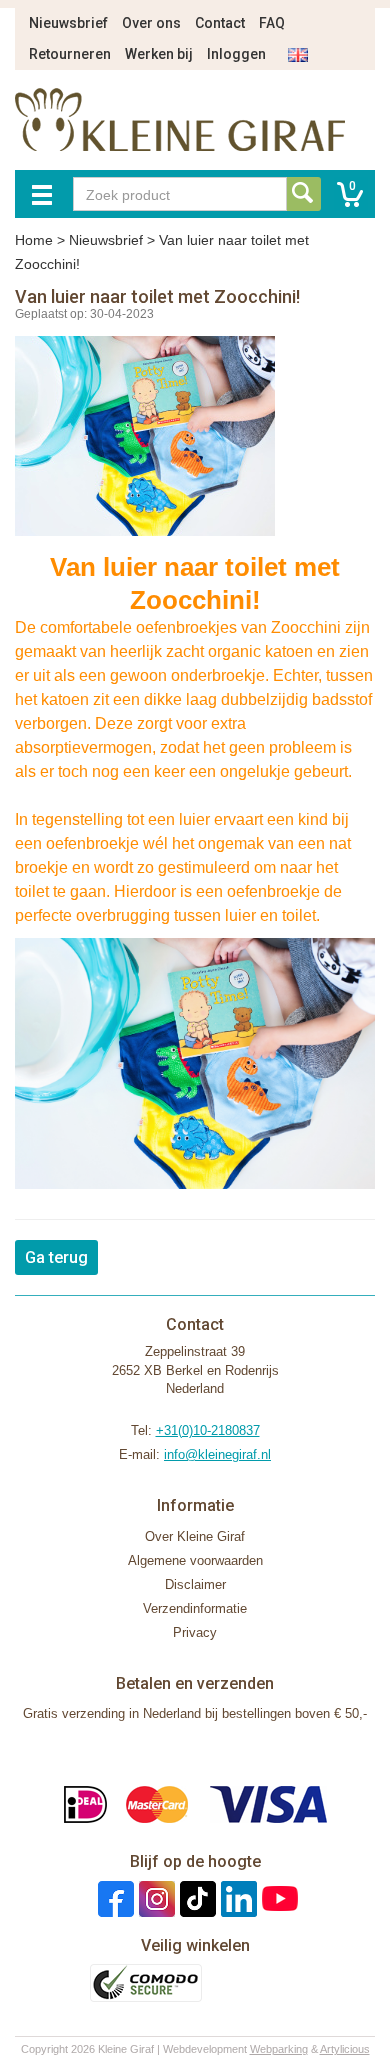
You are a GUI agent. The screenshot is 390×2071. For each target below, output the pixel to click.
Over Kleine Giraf (195, 1536)
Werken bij (159, 54)
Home (34, 240)
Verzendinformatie (195, 1608)
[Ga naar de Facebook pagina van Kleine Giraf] (113, 1897)
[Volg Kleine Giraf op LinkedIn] (236, 1897)
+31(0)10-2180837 (208, 1430)
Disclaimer (195, 1584)
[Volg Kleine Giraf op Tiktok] (195, 1897)
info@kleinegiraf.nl (217, 1454)
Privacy (195, 1632)
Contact (220, 23)
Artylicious (345, 2049)
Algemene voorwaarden (195, 1560)
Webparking (279, 2049)
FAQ (272, 23)
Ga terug (56, 1257)
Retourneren (70, 54)
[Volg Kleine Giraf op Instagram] (154, 1897)
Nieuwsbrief (68, 23)
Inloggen (236, 54)
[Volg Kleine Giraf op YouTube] (277, 1897)
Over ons (151, 23)
